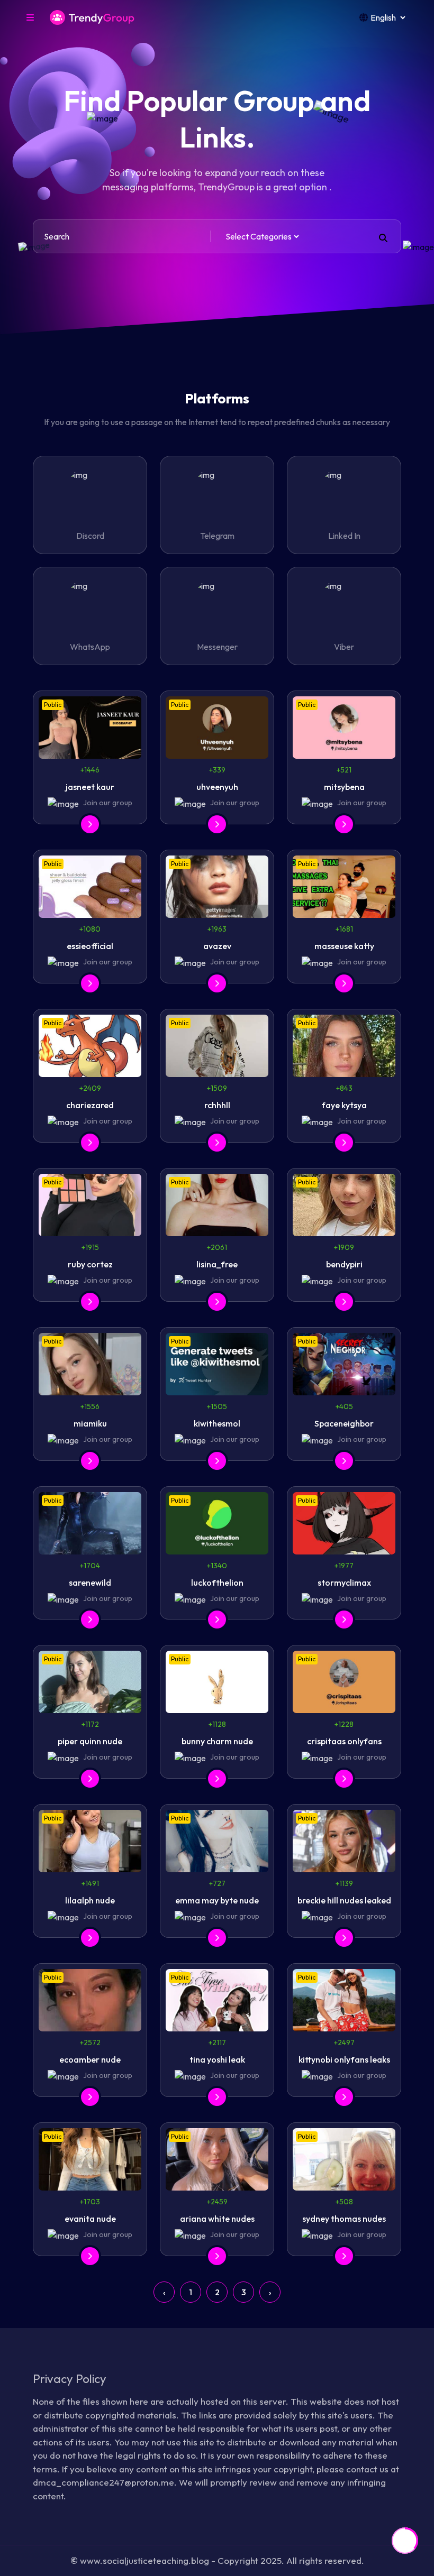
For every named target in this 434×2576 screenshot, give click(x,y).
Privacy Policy (70, 2379)
